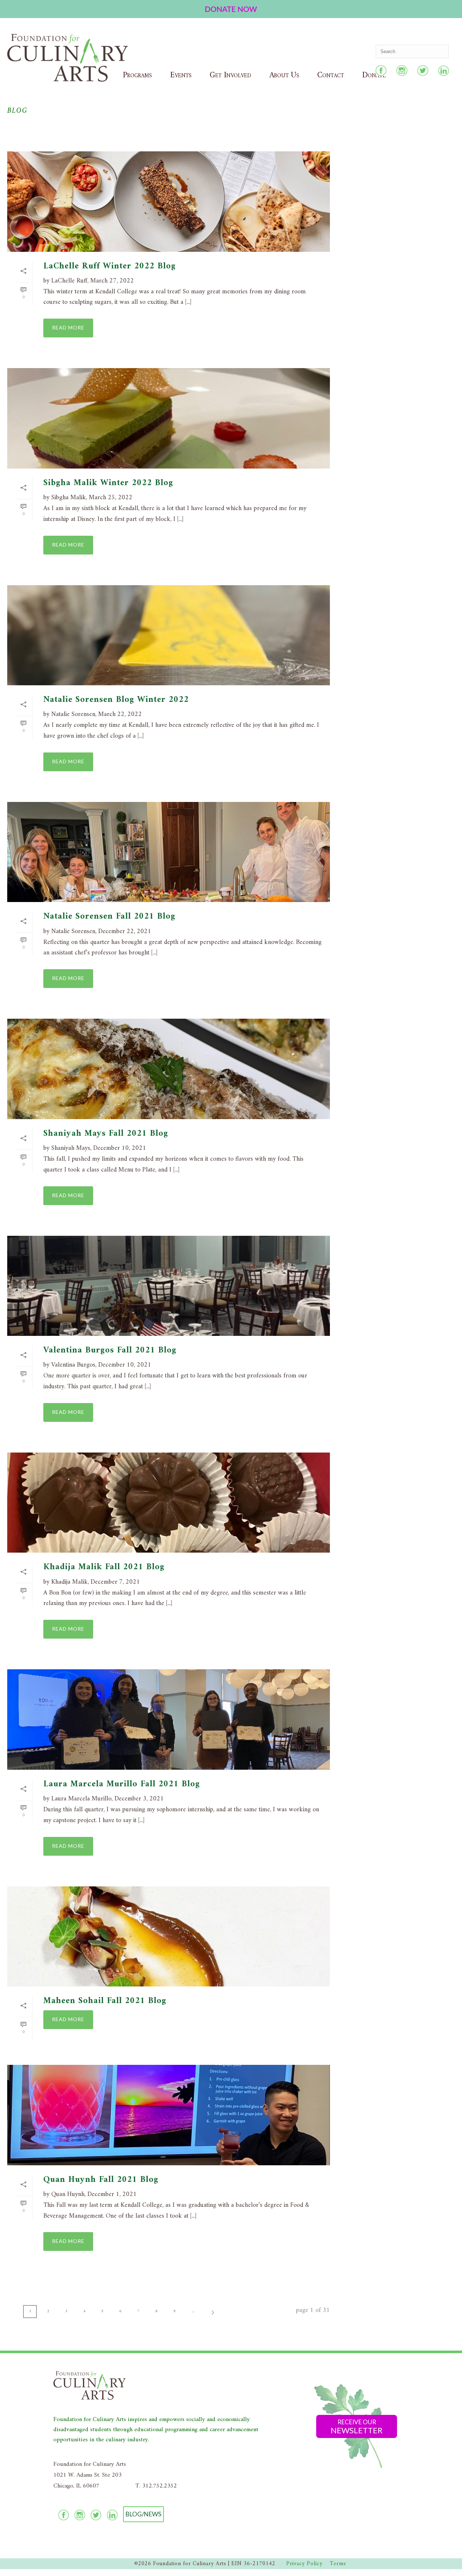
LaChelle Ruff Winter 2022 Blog (110, 266)
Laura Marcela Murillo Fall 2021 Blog (122, 1784)
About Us (284, 75)
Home (429, 127)
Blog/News (143, 2514)
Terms (338, 2564)
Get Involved (230, 75)
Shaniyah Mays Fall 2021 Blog (106, 1134)
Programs (137, 75)
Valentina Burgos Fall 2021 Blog (110, 1350)
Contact (331, 75)
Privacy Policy (304, 2564)
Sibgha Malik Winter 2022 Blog (108, 483)
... (193, 2311)
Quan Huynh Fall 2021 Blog (101, 2180)
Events (181, 75)
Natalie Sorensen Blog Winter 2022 (116, 700)
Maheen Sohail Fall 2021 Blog (105, 2001)
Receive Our (357, 2427)
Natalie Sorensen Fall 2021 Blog (109, 916)
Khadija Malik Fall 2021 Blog (104, 1567)
